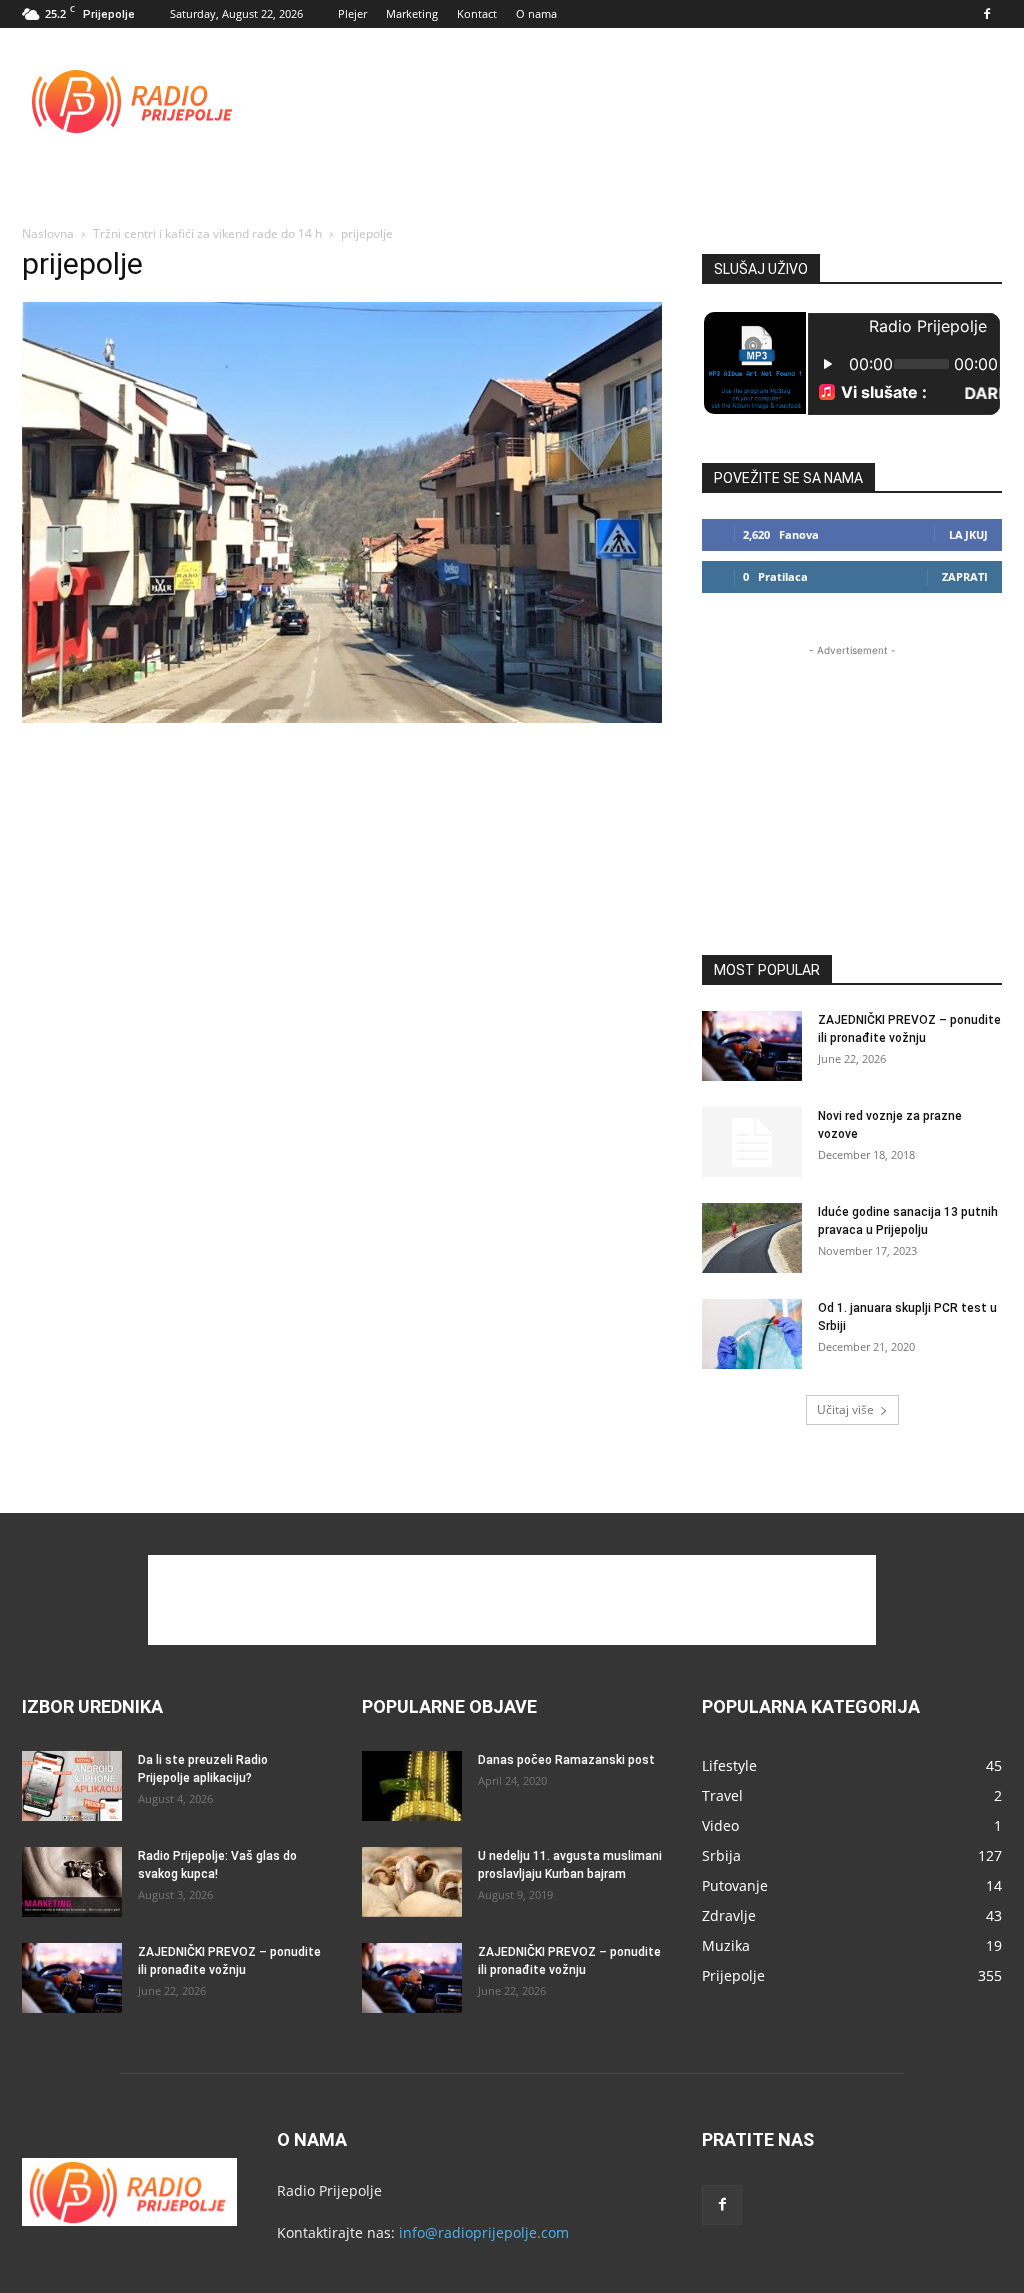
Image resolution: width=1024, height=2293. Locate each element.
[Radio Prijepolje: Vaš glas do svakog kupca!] (72, 1882)
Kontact (477, 13)
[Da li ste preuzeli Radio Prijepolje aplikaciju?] (72, 1786)
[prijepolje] (342, 717)
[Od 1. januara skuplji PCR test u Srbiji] (752, 1334)
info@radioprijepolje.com (484, 2232)
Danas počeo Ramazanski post (566, 1760)
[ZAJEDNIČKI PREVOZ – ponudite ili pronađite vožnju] (752, 1046)
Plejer (352, 13)
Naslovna (48, 233)
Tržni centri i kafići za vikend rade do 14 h (207, 233)
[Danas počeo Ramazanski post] (412, 1786)
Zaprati (965, 576)
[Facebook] (987, 14)
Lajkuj (968, 534)
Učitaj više (845, 1409)
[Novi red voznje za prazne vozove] (752, 1142)
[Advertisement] (638, 101)
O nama (536, 13)
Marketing (412, 13)
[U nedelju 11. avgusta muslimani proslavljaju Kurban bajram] (412, 1882)
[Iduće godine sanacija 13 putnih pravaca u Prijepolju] (752, 1238)
